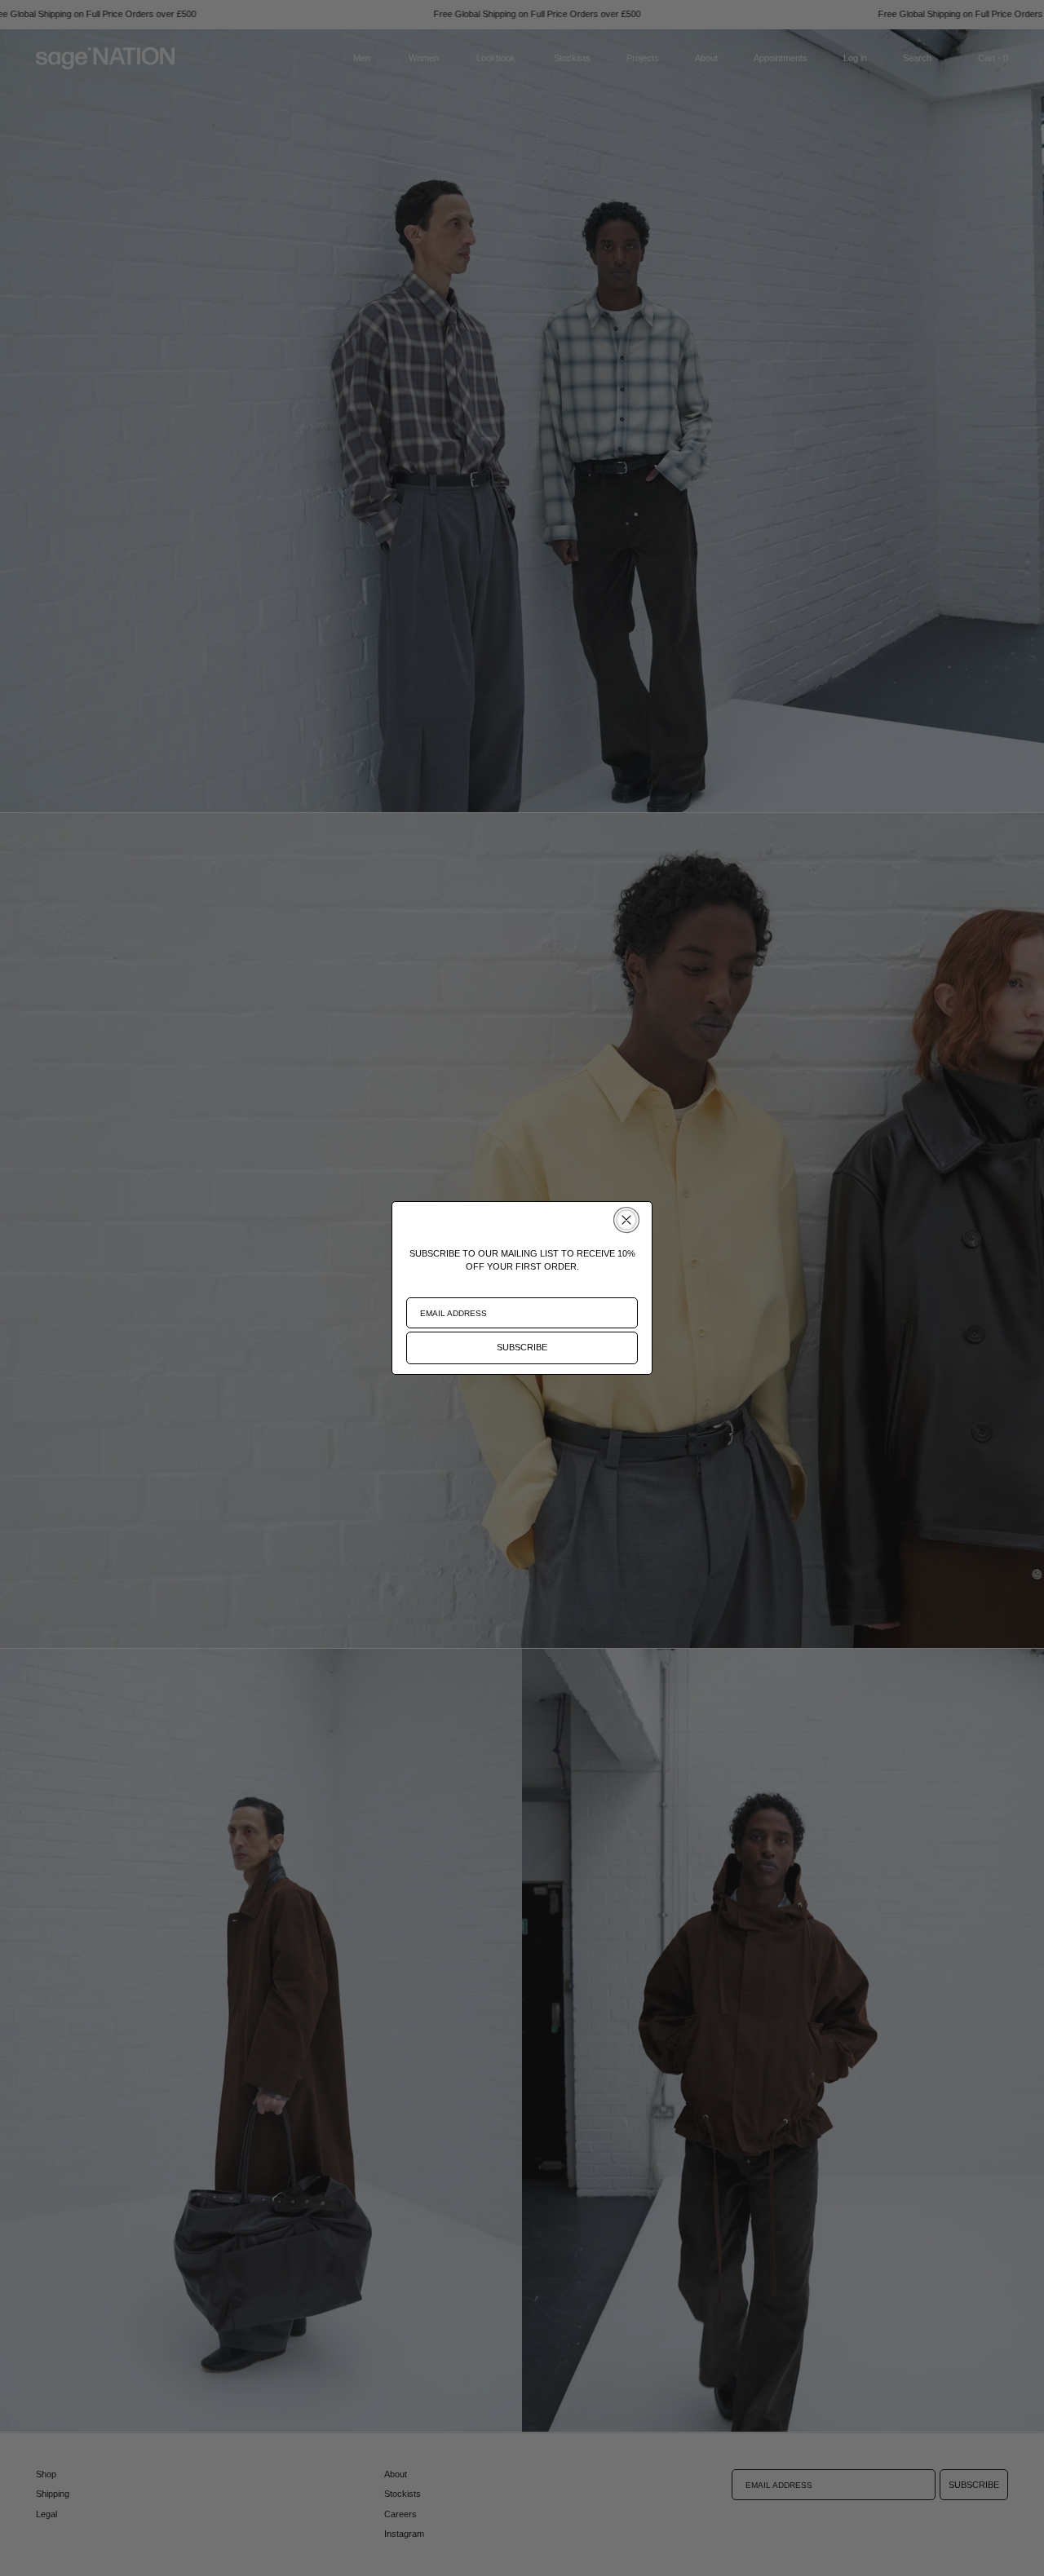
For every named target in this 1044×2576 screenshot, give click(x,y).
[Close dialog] (626, 1220)
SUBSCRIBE (522, 1347)
